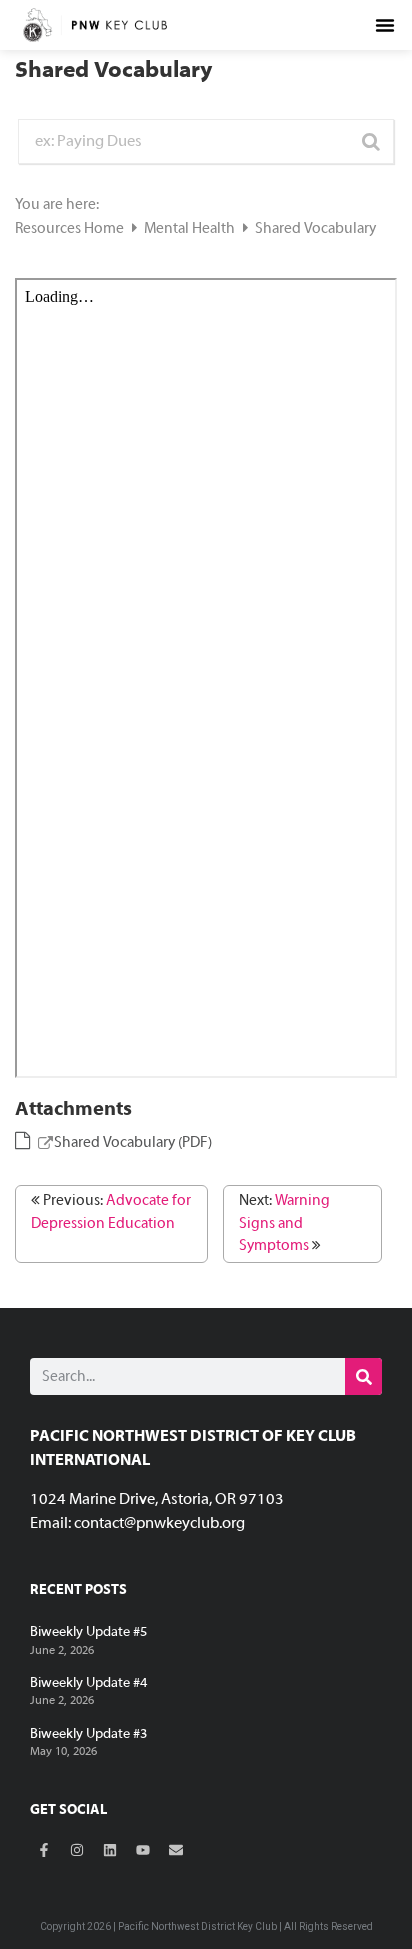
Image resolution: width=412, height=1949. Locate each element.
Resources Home (71, 229)
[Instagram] (77, 1850)
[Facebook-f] (44, 1850)
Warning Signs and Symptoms (284, 1223)
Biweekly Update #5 (88, 1632)
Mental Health (191, 229)
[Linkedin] (110, 1850)
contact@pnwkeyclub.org (159, 1524)
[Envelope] (176, 1850)
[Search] (363, 1376)
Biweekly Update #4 (88, 1683)
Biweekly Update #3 (88, 1734)
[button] (385, 25)
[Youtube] (143, 1850)
